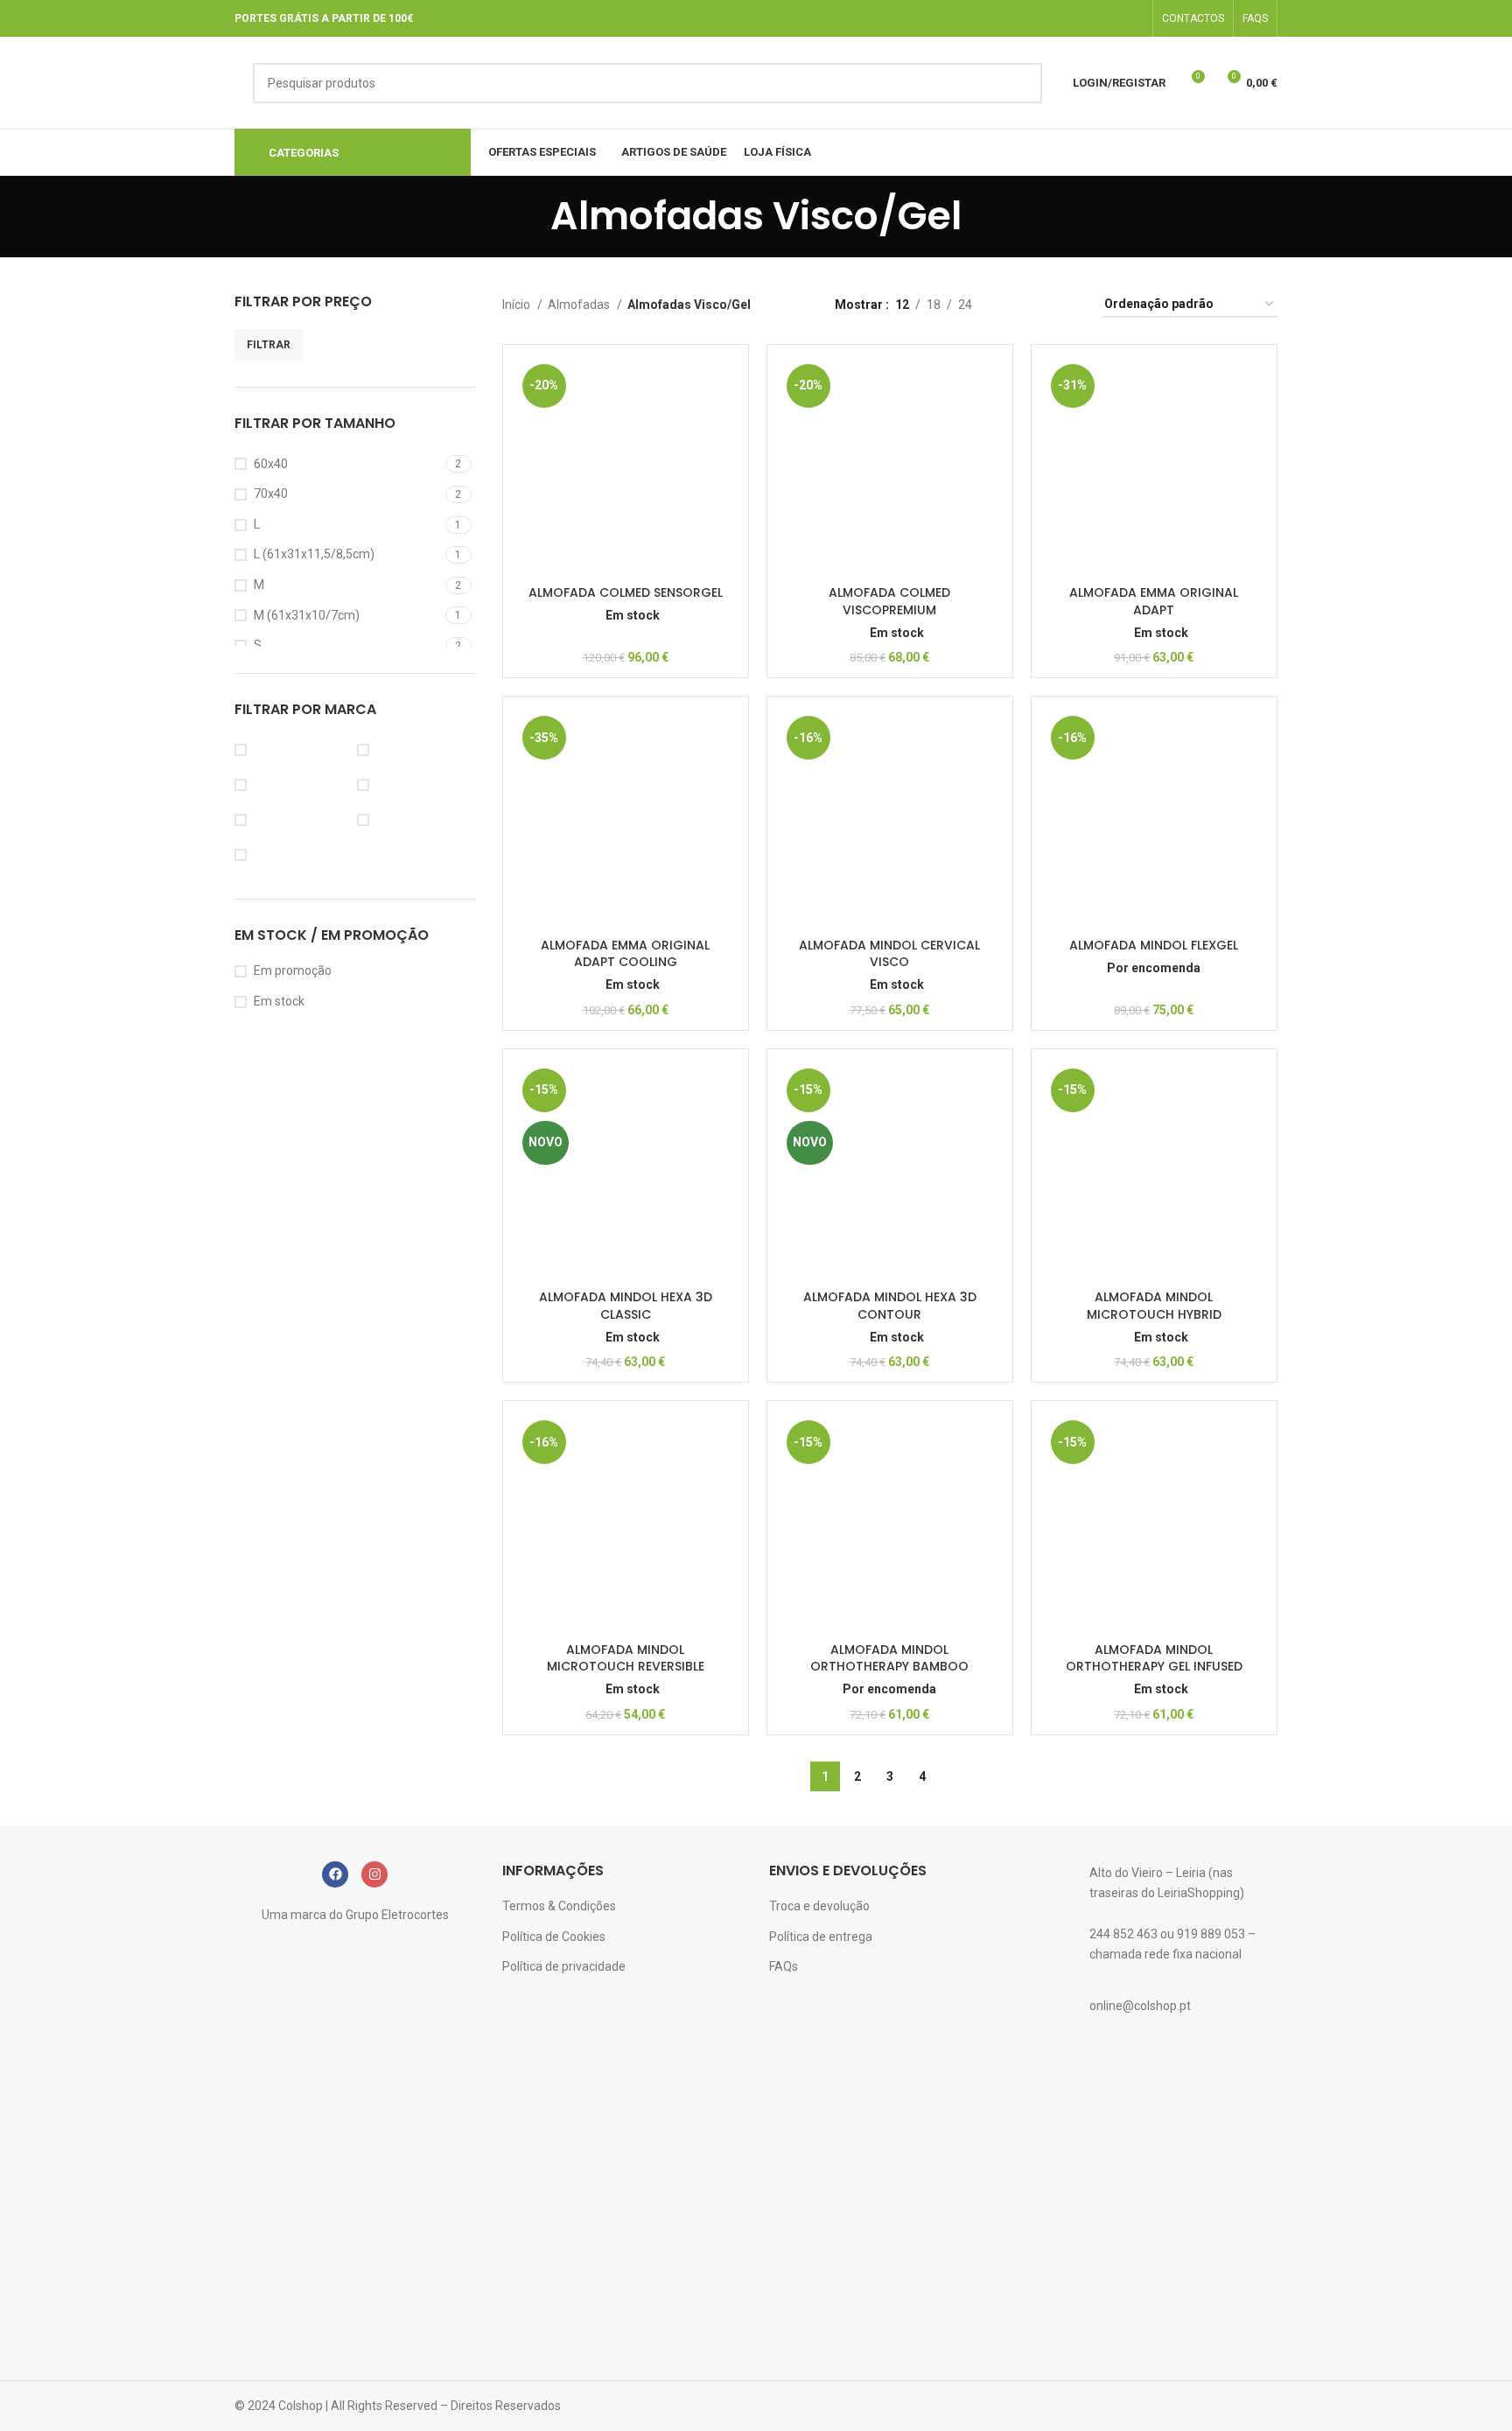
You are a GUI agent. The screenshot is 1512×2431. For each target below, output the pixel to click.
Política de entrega (821, 1937)
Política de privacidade (564, 1966)
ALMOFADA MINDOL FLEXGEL (1154, 945)
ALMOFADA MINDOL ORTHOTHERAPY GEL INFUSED (1154, 1658)
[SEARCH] (1022, 83)
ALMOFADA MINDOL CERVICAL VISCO (889, 954)
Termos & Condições (559, 1906)
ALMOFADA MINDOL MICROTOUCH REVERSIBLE (626, 1658)
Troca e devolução (819, 1906)
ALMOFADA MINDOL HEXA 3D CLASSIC (626, 1306)
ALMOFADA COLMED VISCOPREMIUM (889, 601)
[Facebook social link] (1109, 18)
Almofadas (580, 305)
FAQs (784, 1966)
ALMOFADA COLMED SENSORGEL (626, 592)
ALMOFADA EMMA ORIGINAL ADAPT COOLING (625, 954)
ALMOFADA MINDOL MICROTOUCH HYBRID (1154, 1306)
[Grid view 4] (1068, 305)
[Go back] (528, 216)
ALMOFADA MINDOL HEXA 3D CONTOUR (890, 1306)
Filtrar (269, 345)
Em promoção (293, 970)
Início (518, 305)
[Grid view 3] (1040, 305)
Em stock (279, 1001)
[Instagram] (374, 1874)
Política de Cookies (554, 1937)
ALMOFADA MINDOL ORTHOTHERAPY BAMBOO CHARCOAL (889, 1667)
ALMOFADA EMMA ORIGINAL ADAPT (1154, 601)
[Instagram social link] (1132, 18)
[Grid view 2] (1013, 305)
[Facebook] (335, 1874)
